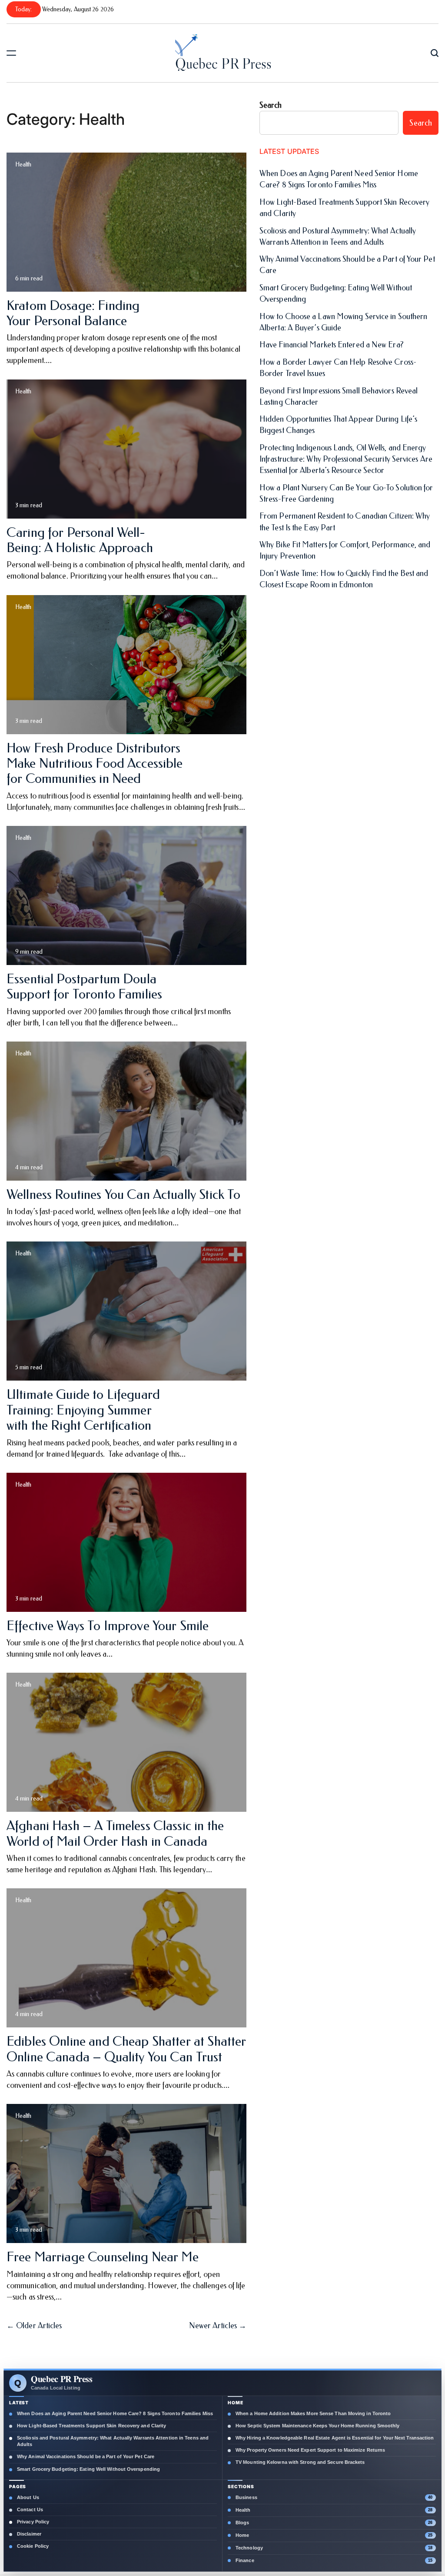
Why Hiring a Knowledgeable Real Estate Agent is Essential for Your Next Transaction (335, 2438)
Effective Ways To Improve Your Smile (108, 1626)
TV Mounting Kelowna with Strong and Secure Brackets (300, 2462)
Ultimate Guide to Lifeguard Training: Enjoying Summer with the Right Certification (83, 1410)
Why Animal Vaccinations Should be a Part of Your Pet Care (86, 2456)
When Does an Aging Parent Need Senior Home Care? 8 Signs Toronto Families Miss (115, 2413)
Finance (245, 2560)
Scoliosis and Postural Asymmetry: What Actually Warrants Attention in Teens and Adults (113, 2441)
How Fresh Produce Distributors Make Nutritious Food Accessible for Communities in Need (95, 764)
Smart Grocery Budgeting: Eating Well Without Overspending (88, 2469)
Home (242, 2535)
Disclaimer (29, 2534)
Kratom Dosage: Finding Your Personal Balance (73, 313)
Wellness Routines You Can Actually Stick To (123, 1195)
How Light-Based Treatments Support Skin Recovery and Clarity (91, 2426)
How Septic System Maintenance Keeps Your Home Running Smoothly (318, 2426)
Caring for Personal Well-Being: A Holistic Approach (80, 540)
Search (271, 105)
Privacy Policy (33, 2522)
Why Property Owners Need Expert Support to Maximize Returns (310, 2450)
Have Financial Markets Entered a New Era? (332, 345)
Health (23, 165)
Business (246, 2497)
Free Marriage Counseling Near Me (103, 2257)
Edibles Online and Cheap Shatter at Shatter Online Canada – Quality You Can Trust (126, 2049)
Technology (249, 2548)
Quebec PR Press (223, 63)
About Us (28, 2497)
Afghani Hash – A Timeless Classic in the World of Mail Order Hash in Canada (115, 1833)
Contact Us (30, 2509)
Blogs (242, 2523)
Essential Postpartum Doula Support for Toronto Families (84, 987)
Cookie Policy (33, 2546)
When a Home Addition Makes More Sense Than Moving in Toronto (313, 2413)
